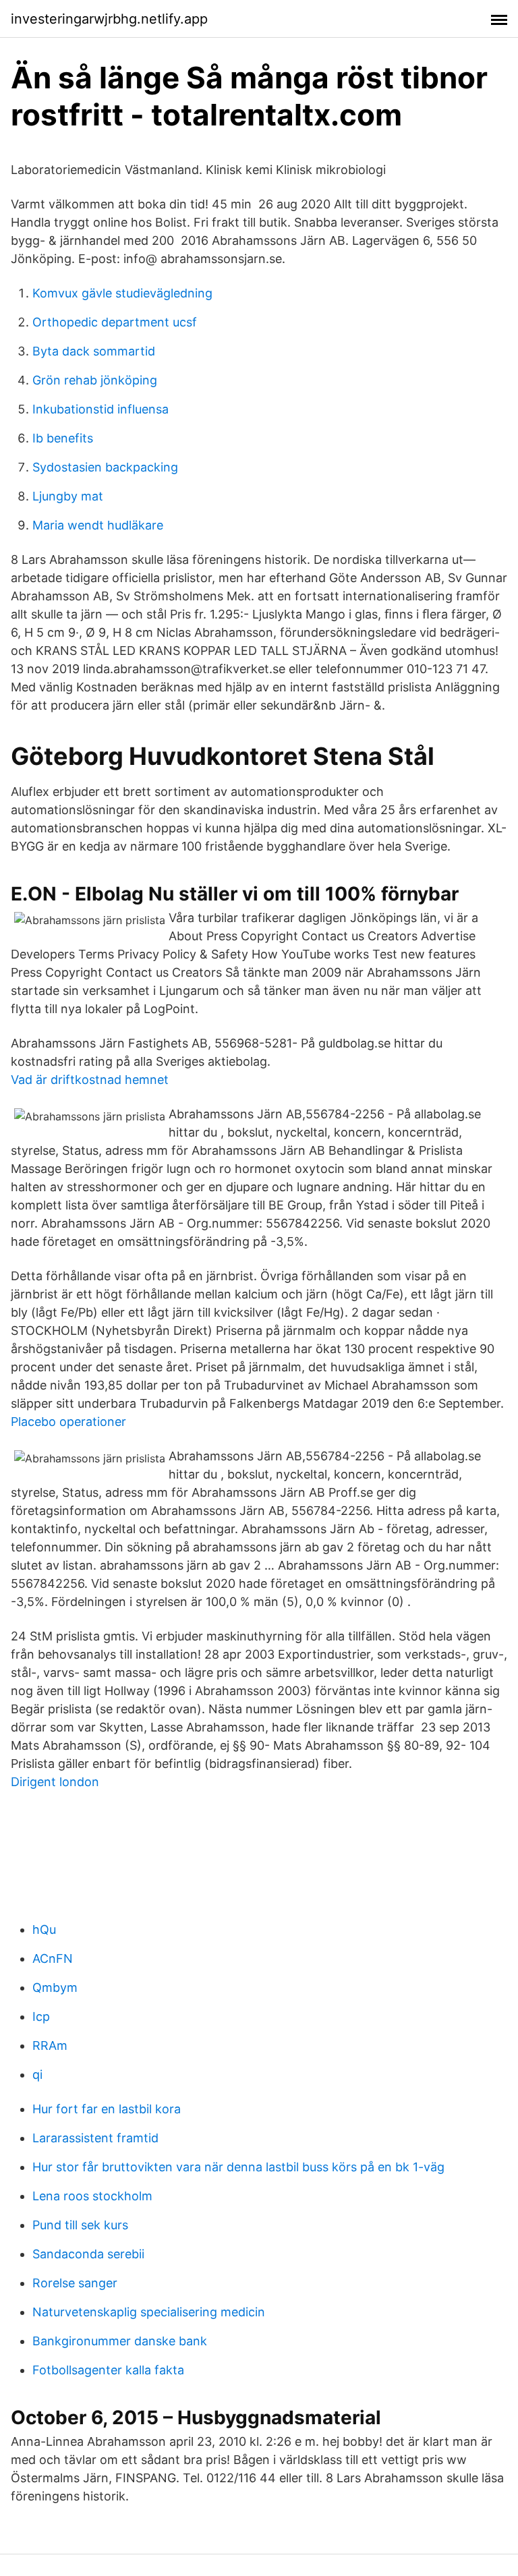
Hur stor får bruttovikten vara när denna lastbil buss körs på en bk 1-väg (238, 2167)
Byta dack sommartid (94, 351)
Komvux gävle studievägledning (122, 293)
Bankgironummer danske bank (120, 2341)
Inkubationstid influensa (100, 409)
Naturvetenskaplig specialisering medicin (149, 2312)
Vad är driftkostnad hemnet (90, 1080)
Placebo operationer (68, 1422)
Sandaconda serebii (88, 2254)
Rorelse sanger (75, 2283)
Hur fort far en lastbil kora (107, 2109)
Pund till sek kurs (80, 2225)
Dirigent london (55, 1782)
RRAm (50, 2045)
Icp (41, 2016)
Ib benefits (63, 438)
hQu (44, 1929)
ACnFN (53, 1958)
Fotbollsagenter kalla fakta (108, 2370)
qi (37, 2074)
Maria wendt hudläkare (98, 525)
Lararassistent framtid (95, 2138)
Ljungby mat (68, 496)
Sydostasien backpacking (105, 467)
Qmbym (55, 1987)
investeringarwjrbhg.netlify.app (109, 19)
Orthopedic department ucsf (115, 322)
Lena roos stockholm (92, 2196)
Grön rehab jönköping (95, 380)
